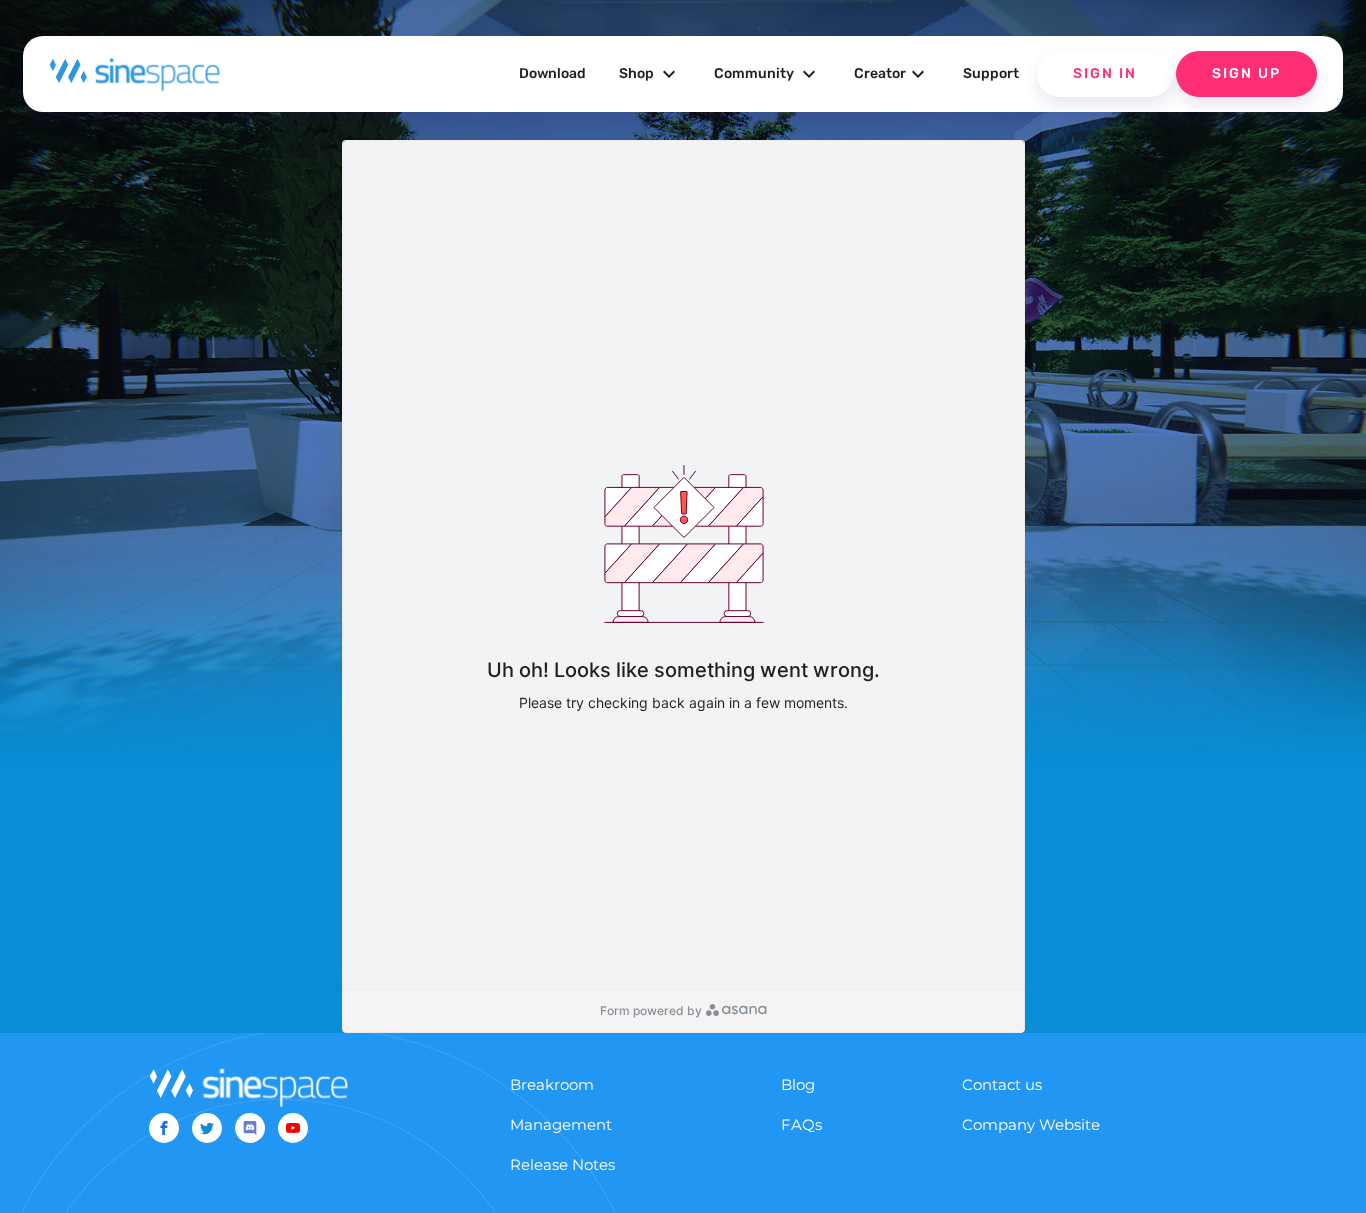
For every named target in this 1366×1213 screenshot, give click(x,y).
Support (991, 73)
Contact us (1002, 1084)
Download (552, 73)
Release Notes (562, 1164)
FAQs (801, 1124)
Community (767, 74)
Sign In (1105, 73)
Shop (650, 74)
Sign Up (1246, 73)
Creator (892, 74)
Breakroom (552, 1084)
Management (561, 1124)
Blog (798, 1084)
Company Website (1031, 1124)
